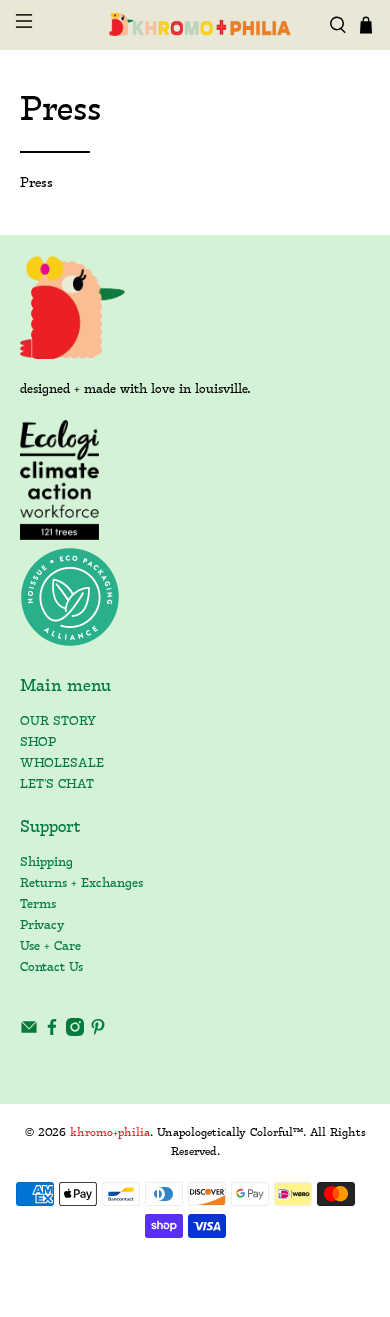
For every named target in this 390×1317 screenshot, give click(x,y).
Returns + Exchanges (81, 883)
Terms (38, 904)
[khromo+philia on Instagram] (75, 1032)
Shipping (46, 862)
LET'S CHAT (57, 784)
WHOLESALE (62, 763)
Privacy (42, 925)
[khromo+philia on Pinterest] (98, 1032)
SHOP (38, 742)
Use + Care (50, 946)
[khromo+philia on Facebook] (52, 1032)
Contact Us (51, 967)
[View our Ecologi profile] (59, 480)
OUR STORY (58, 721)
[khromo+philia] (195, 24)
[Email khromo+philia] (29, 1032)
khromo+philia (110, 1133)
